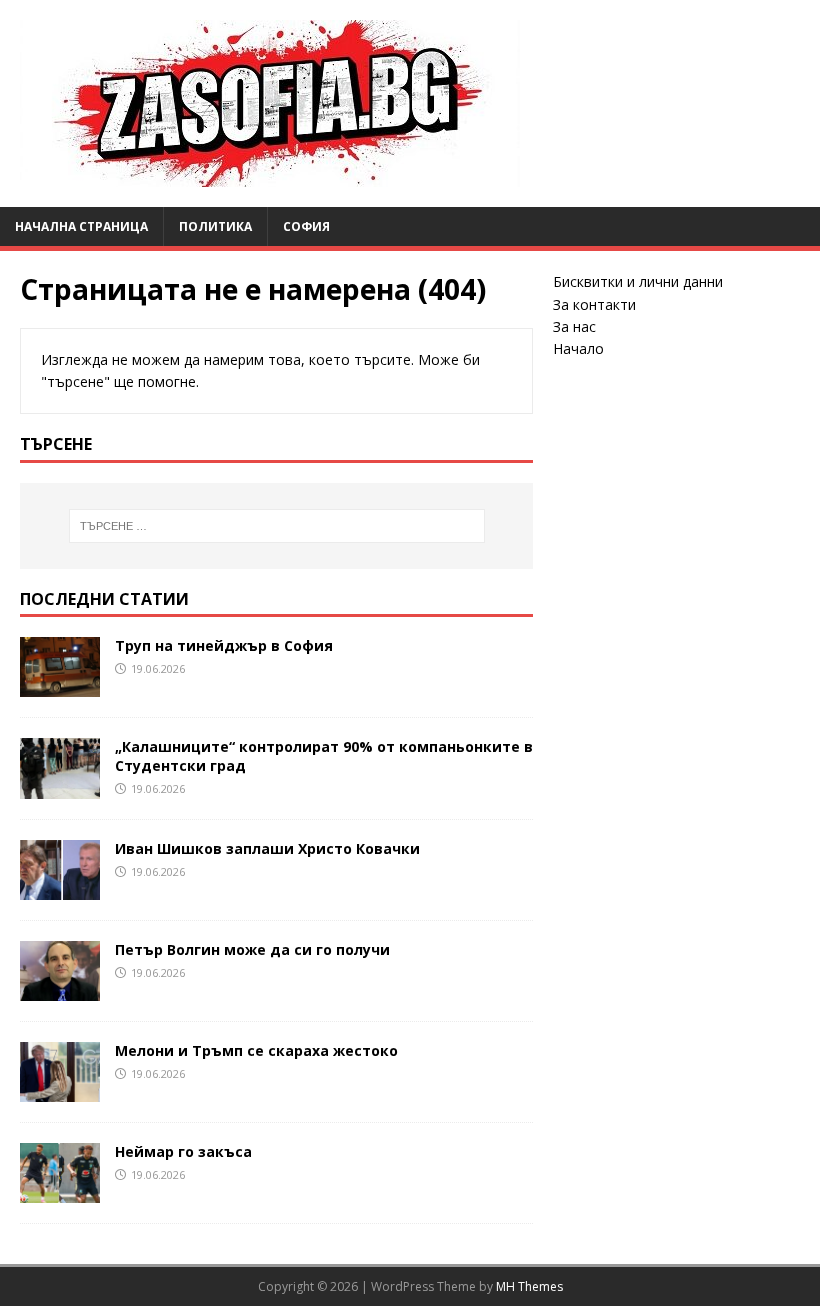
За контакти (594, 304)
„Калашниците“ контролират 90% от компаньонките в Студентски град (324, 755)
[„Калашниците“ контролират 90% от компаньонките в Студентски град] (60, 786)
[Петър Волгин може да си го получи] (60, 988)
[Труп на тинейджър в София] (60, 685)
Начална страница (81, 226)
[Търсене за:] (277, 526)
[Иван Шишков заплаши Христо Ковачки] (60, 887)
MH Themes (529, 1286)
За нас (574, 326)
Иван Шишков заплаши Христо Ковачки (267, 848)
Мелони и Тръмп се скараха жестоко (256, 1050)
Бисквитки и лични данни (638, 281)
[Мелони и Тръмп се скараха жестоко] (60, 1089)
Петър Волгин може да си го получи (252, 949)
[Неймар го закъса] (60, 1191)
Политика (215, 226)
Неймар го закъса (183, 1151)
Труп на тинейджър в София (224, 645)
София (306, 226)
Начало (578, 348)
